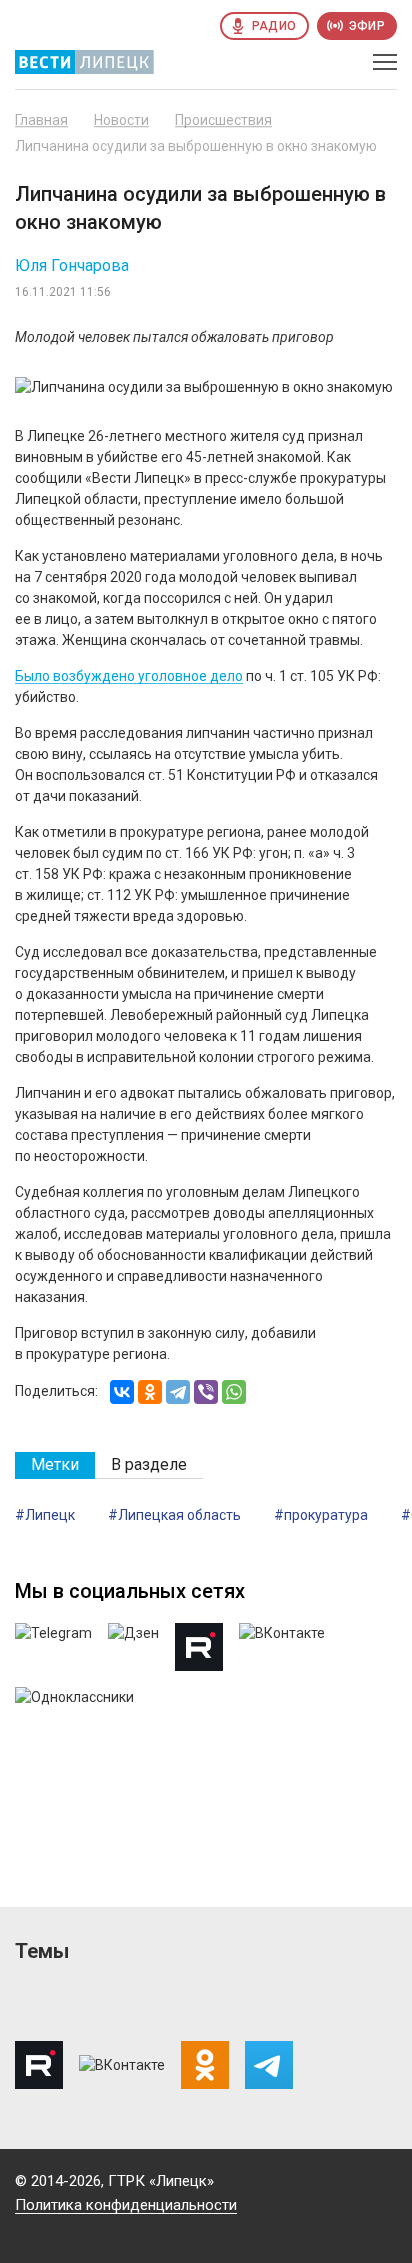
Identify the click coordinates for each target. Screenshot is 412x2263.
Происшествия (223, 120)
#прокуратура (321, 1515)
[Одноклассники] (150, 1392)
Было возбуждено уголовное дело (129, 676)
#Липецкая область (174, 1515)
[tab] (55, 1465)
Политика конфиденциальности (126, 2205)
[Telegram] (178, 1392)
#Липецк (45, 1515)
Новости (121, 120)
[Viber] (206, 1392)
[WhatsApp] (234, 1392)
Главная (41, 120)
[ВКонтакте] (122, 1392)
